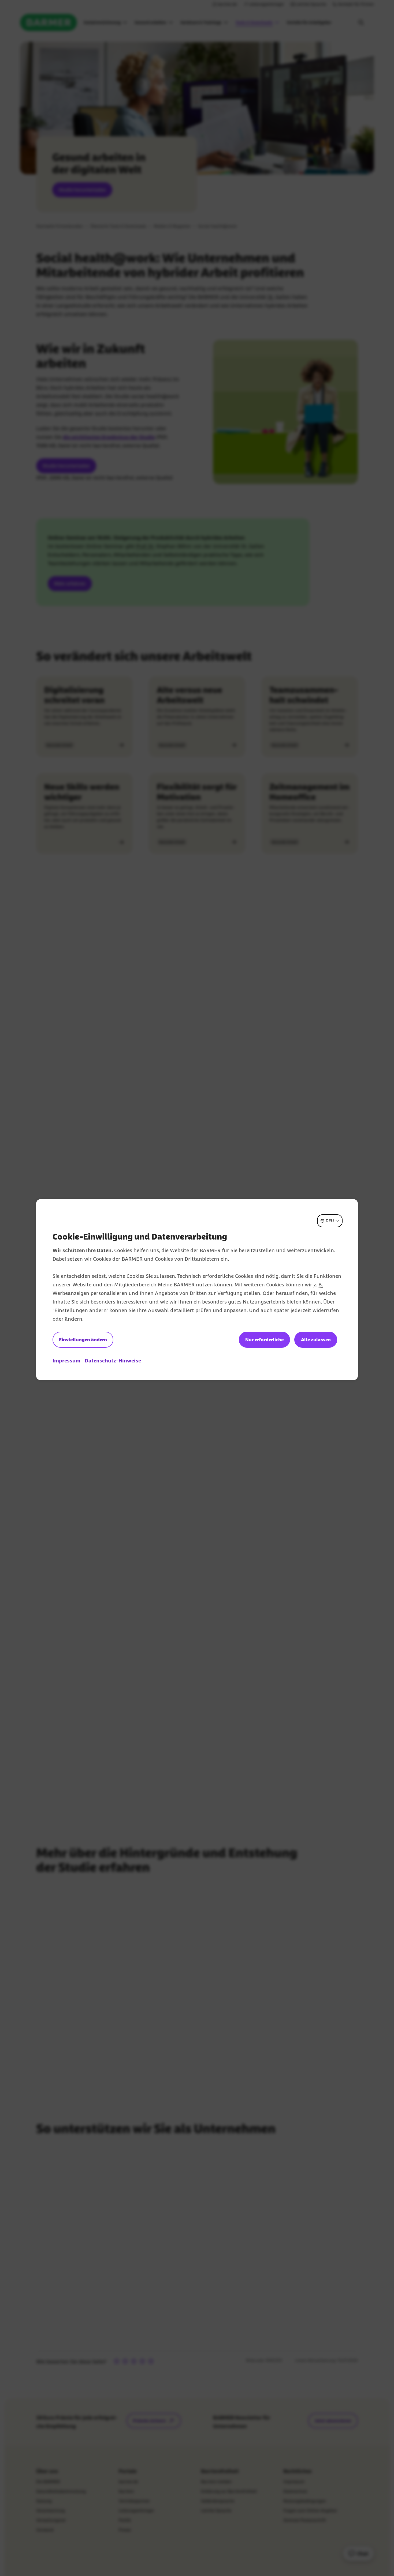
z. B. (318, 1285)
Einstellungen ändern (83, 1340)
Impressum (66, 1361)
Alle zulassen (316, 1340)
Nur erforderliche (264, 1340)
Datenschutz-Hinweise (113, 1361)
